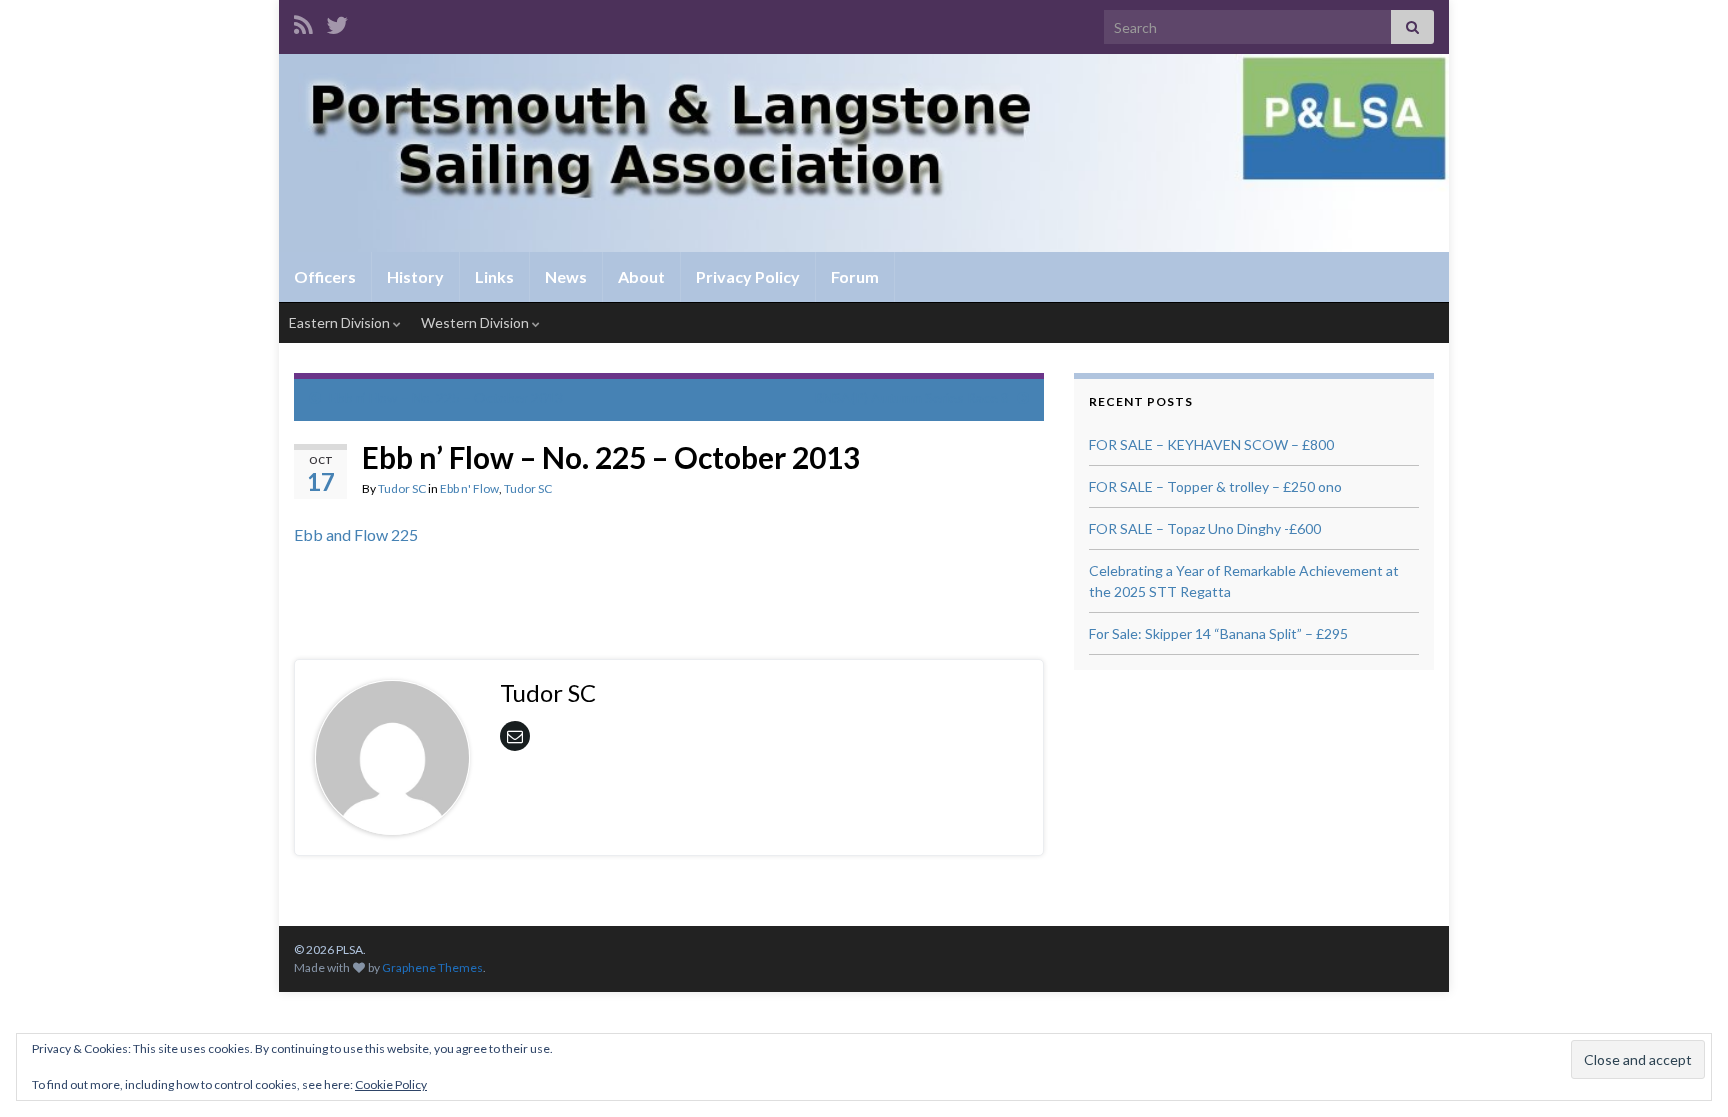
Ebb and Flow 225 (356, 534)
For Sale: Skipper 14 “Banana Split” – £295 (1218, 633)
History (415, 276)
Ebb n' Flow (469, 488)
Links (494, 276)
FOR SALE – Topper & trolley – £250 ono (1215, 486)
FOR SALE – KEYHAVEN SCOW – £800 (1211, 444)
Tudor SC (402, 488)
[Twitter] (337, 21)
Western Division (476, 322)
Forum (855, 276)
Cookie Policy (391, 1084)
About (641, 276)
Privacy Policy (748, 276)
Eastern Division (341, 322)
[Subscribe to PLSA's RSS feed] (303, 21)
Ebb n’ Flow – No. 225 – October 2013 (446, 397)
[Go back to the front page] (864, 153)
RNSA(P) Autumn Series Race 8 (911, 397)
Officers (325, 276)
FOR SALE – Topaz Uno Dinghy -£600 (1205, 528)
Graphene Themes (432, 967)
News (566, 276)
